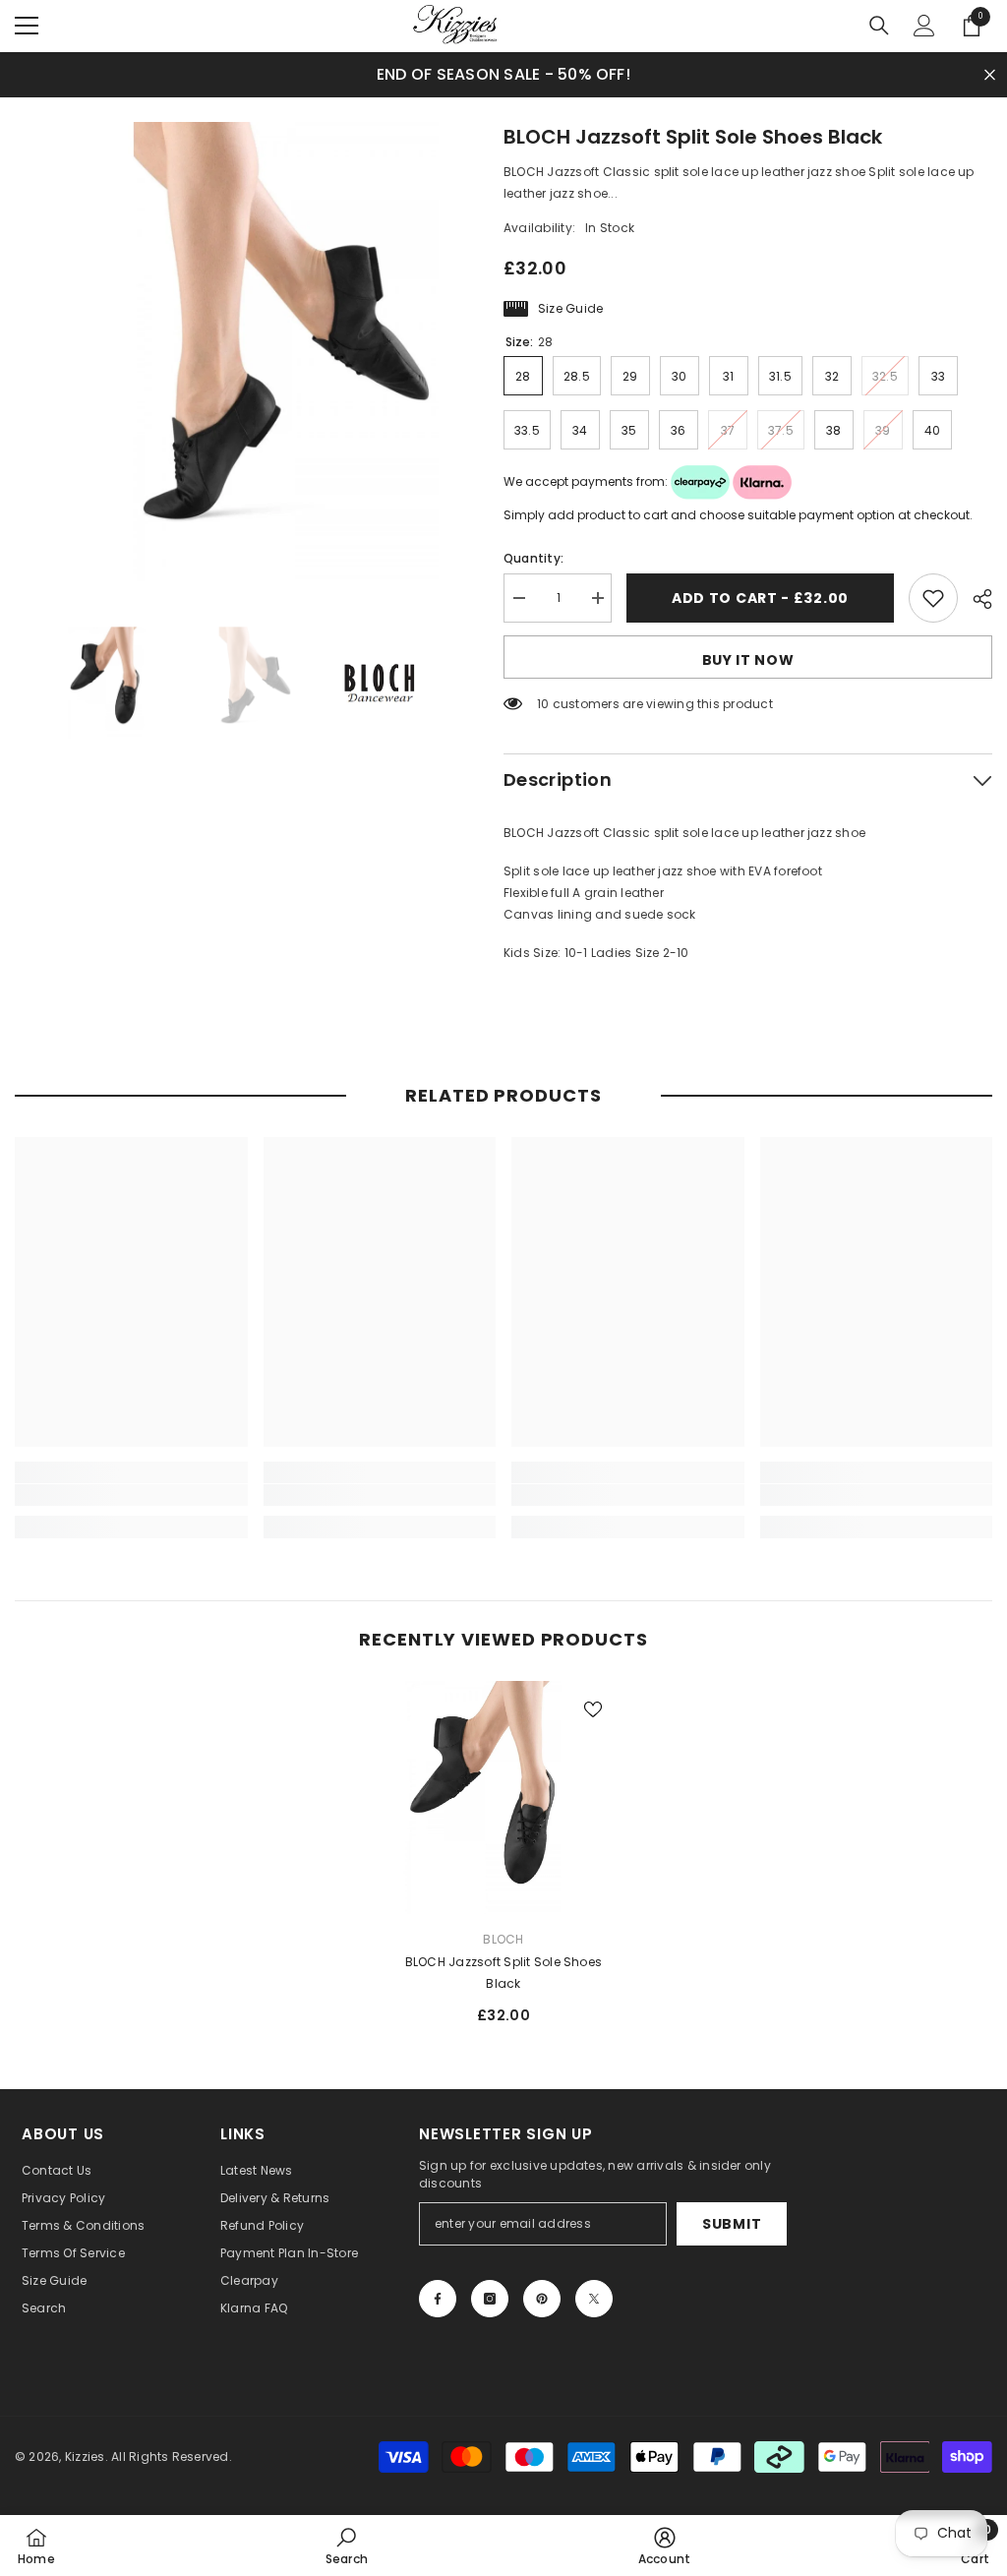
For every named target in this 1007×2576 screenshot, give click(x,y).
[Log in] (924, 26)
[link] (131, 1495)
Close (990, 74)
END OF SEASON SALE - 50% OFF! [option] (503, 74)
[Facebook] (438, 2299)
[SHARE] (975, 599)
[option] (244, 352)
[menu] (27, 26)
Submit (732, 2224)
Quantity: (533, 558)
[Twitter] (594, 2299)
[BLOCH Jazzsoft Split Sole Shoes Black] (504, 1797)
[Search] (879, 26)
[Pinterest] (542, 2299)
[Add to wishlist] (933, 598)
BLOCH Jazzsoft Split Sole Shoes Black (503, 1973)
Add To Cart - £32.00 (760, 598)
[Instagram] (490, 2299)
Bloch (503, 1939)
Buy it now (748, 660)
